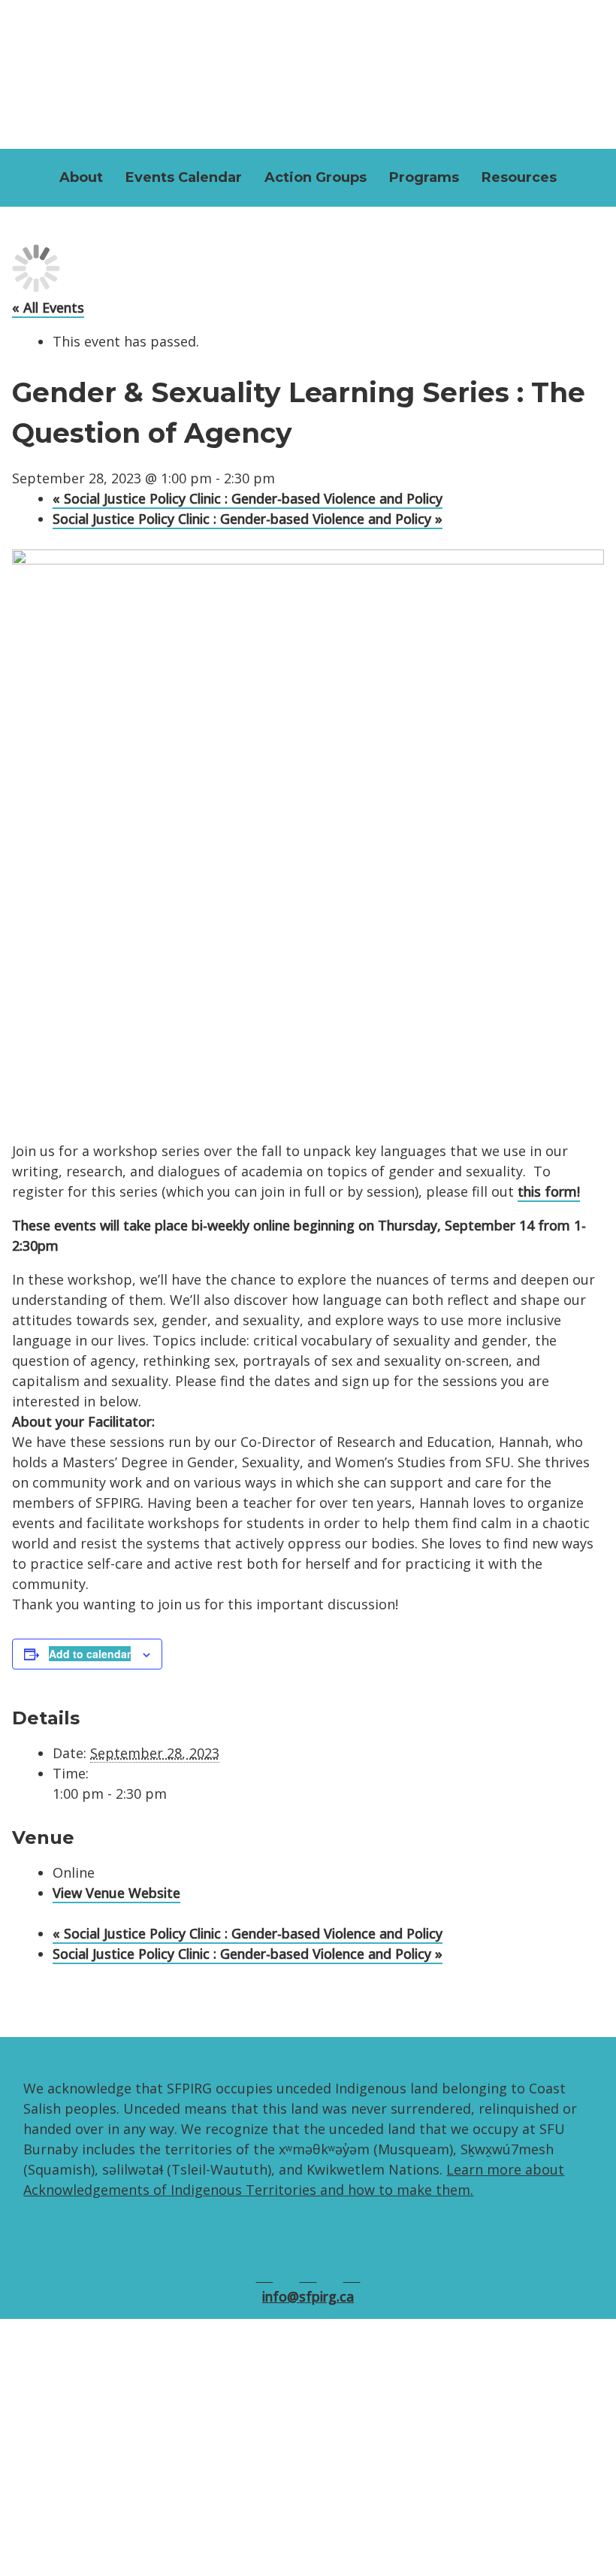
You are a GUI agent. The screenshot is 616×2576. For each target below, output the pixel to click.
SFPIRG (308, 71)
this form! (549, 1191)
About (81, 177)
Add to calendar (90, 1654)
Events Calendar (184, 177)
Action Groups (316, 177)
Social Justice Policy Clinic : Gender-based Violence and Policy (248, 498)
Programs (424, 177)
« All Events (48, 307)
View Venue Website (116, 1893)
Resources (519, 177)
